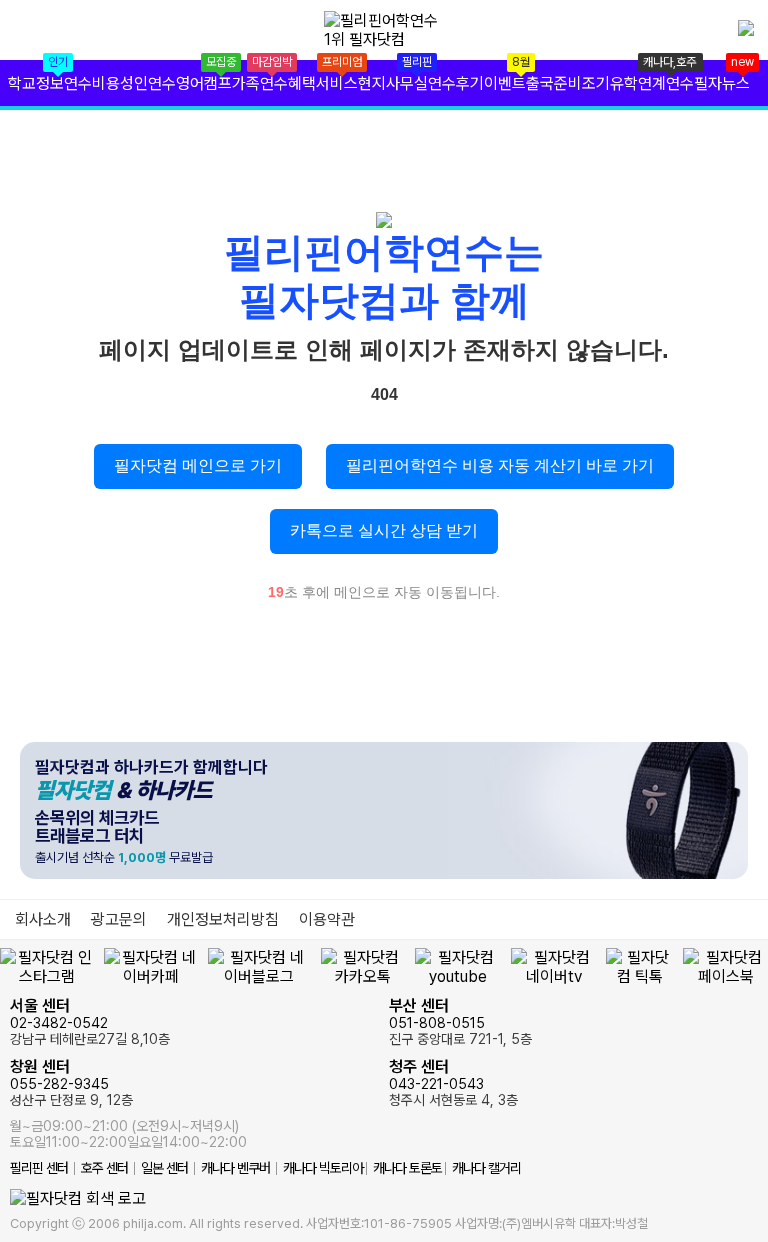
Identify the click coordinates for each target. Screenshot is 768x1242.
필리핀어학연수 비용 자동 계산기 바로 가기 (500, 465)
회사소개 (43, 919)
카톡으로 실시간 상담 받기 (384, 530)
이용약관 (327, 919)
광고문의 (119, 919)
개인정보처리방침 (223, 919)
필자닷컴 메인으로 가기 (198, 465)
